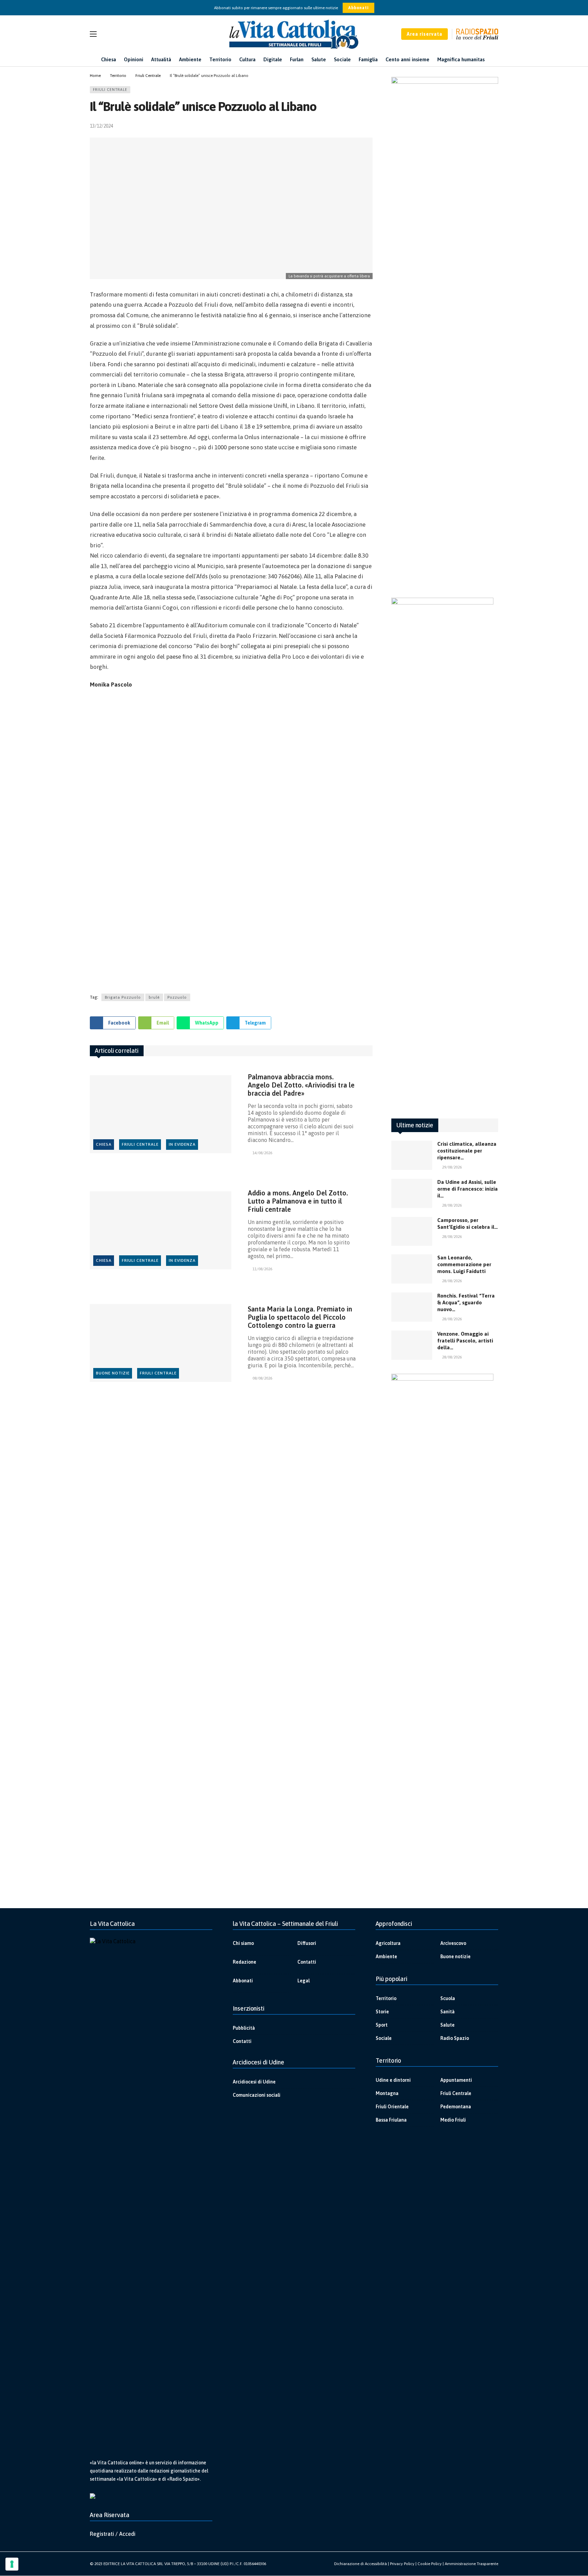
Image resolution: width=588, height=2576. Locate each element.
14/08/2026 (262, 1153)
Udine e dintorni (393, 2080)
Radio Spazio (455, 2038)
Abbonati (358, 8)
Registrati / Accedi (113, 2534)
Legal (304, 1981)
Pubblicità (244, 2028)
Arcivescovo (453, 1943)
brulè (154, 997)
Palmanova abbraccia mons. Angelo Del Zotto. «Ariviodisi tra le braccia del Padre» (301, 1085)
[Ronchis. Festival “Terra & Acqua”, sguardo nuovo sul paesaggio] (412, 1307)
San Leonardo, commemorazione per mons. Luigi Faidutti (464, 1264)
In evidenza (182, 1144)
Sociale (384, 2038)
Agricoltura (388, 1943)
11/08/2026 (262, 1269)
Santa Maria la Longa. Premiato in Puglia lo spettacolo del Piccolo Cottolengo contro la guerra (300, 1317)
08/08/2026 (262, 1378)
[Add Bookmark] (370, 126)
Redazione (244, 1962)
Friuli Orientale (392, 2107)
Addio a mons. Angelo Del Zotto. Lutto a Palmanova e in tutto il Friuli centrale (298, 1201)
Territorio (386, 1998)
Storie (382, 2012)
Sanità (447, 2012)
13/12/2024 (101, 126)
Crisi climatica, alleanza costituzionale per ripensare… (467, 1151)
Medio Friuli (453, 2120)
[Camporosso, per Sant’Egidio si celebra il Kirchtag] (412, 1231)
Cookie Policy (430, 2564)
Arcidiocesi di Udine (254, 2082)
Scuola (448, 1998)
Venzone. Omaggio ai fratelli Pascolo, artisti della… (465, 1341)
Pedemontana (456, 2107)
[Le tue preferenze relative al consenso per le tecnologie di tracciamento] (12, 2564)
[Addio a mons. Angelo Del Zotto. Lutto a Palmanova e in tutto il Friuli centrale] (161, 1230)
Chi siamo (243, 1943)
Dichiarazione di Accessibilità (361, 2564)
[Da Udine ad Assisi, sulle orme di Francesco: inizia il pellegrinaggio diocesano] (412, 1193)
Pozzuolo (177, 997)
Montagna (387, 2093)
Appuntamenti (456, 2080)
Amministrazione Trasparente (471, 2564)
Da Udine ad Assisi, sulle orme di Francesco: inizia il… (468, 1189)
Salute (447, 2025)
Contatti (307, 1962)
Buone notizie (113, 1373)
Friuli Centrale (110, 90)
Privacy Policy (402, 2564)
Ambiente (386, 1957)
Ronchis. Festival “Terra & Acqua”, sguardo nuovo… (466, 1302)
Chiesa (104, 1144)
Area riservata (424, 34)
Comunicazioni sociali (257, 2095)
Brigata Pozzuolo (123, 997)
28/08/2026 (452, 1205)
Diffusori (307, 1943)
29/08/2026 (452, 1167)
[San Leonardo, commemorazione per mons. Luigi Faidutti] (412, 1269)
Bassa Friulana (391, 2120)
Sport (382, 2025)
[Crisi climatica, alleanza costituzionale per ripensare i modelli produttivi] (412, 1155)
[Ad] (231, 839)
